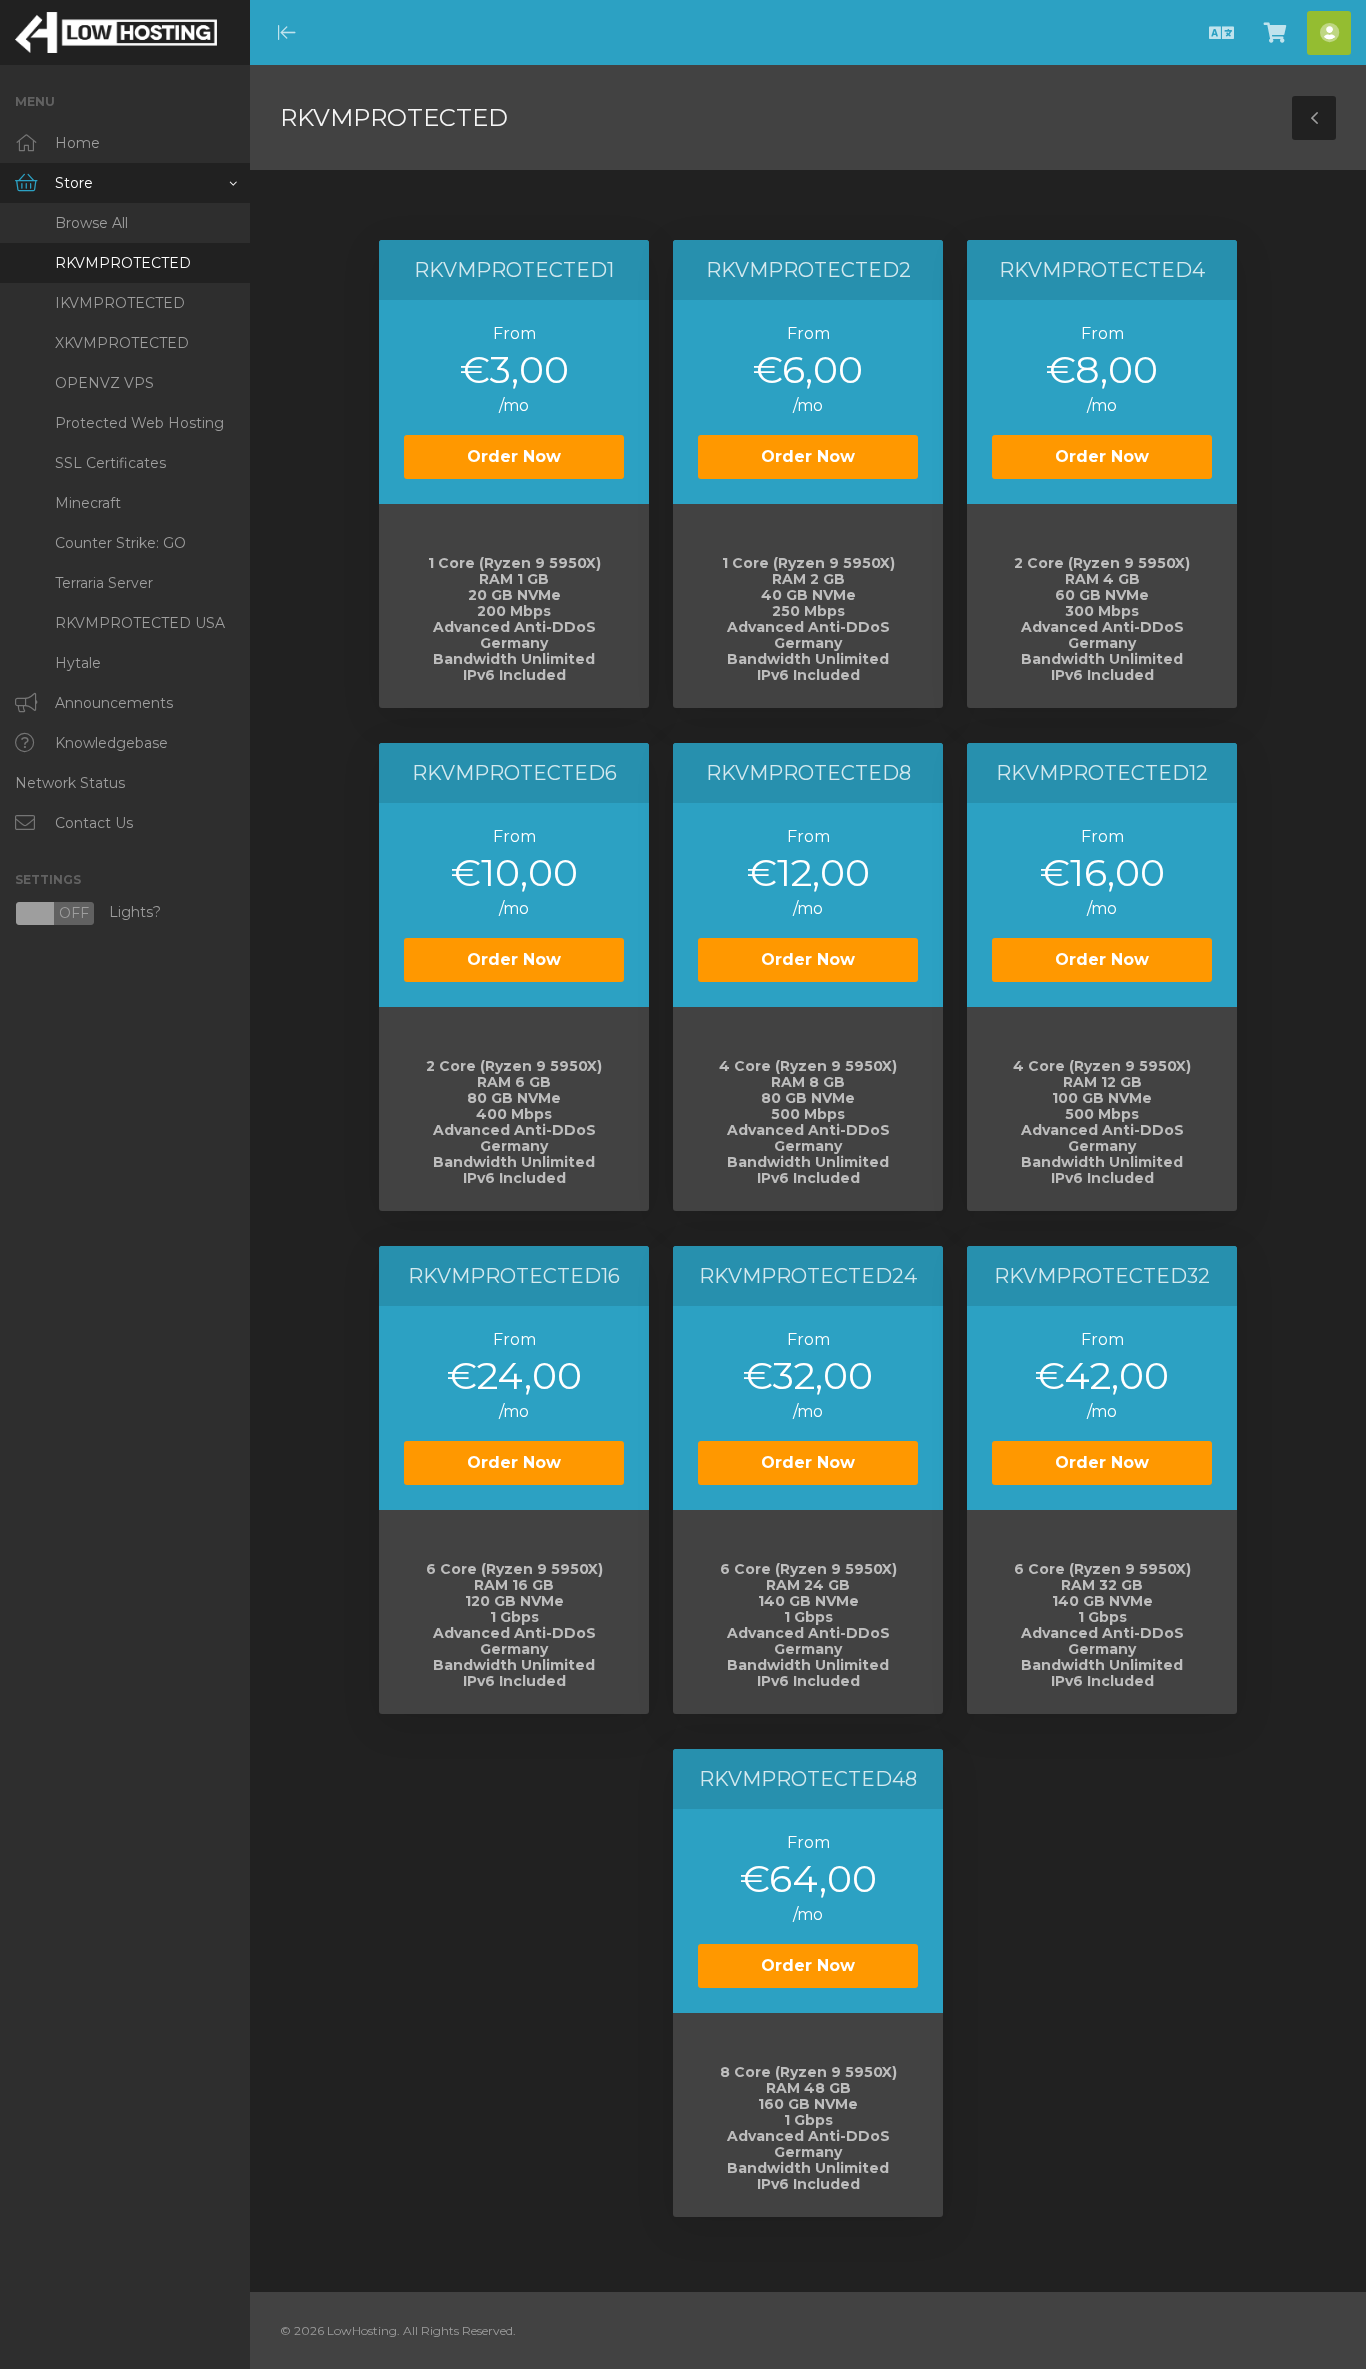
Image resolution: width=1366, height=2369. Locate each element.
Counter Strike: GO (120, 543)
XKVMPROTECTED (122, 343)
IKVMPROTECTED (120, 303)
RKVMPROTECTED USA (140, 623)
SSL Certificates (110, 463)
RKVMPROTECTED (123, 263)
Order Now (514, 456)
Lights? (88, 913)
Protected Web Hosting (139, 423)
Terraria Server (104, 583)
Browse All (91, 223)
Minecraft (88, 503)
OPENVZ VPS (104, 383)
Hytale (78, 663)
